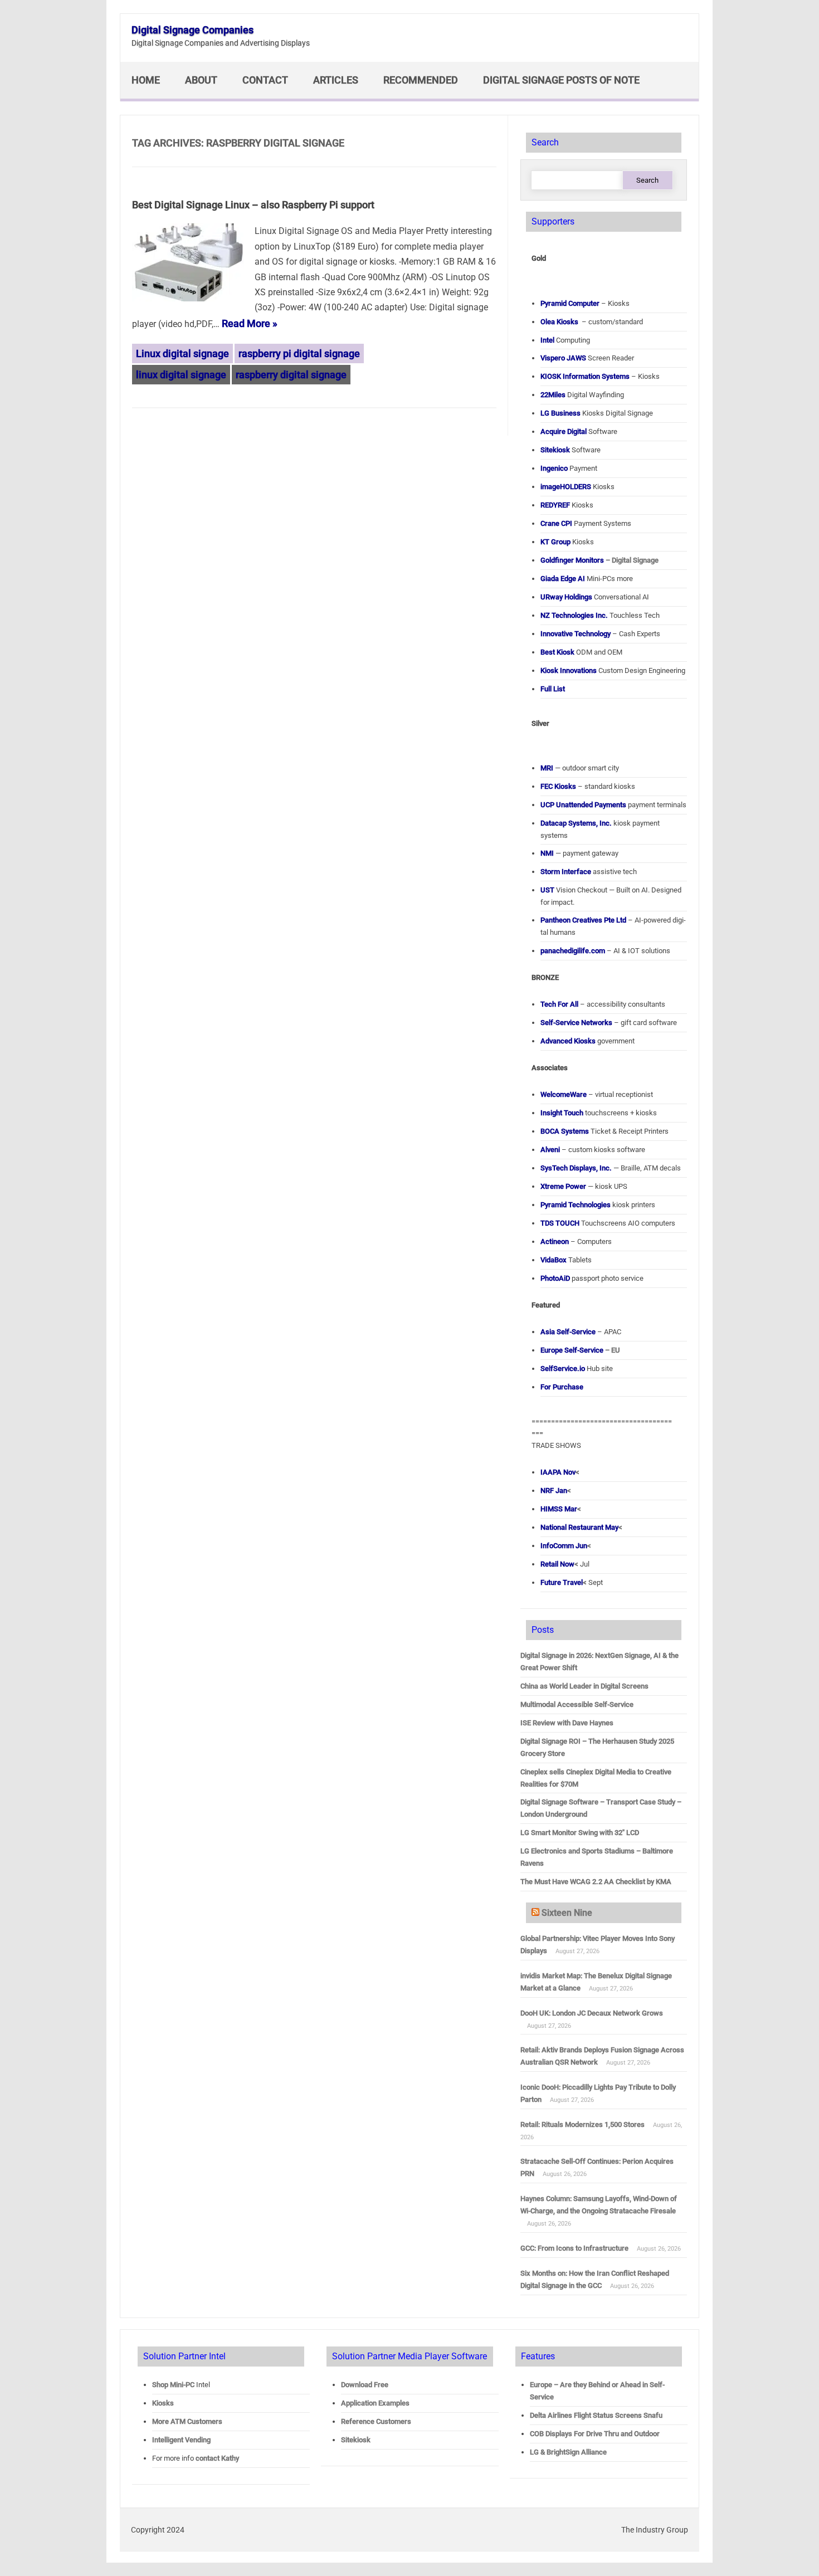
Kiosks (163, 2403)
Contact (265, 80)
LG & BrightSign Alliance (568, 2452)
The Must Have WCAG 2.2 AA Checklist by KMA (596, 1882)
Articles (336, 80)
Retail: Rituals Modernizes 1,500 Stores (582, 2124)
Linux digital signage (182, 353)
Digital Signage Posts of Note (561, 80)
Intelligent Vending (181, 2440)
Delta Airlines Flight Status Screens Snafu (596, 2415)
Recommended (421, 80)
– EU (580, 1350)
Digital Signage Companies (192, 30)
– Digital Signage (599, 560)
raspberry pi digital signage (299, 353)
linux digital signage (181, 375)
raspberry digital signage (291, 375)
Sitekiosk (356, 2440)
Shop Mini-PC (173, 2385)
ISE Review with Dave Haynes (567, 1723)
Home (146, 80)
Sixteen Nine (567, 1913)
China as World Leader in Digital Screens (584, 1686)
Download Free (365, 2385)
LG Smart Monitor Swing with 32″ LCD (580, 1833)
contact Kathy (217, 2458)
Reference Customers (376, 2421)
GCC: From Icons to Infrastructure (574, 2248)
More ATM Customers (187, 2421)
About (201, 80)
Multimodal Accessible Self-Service (577, 1704)
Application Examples (375, 2403)
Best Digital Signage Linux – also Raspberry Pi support (253, 205)
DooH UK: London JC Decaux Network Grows (592, 2013)
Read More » (250, 323)
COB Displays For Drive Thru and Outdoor (595, 2434)
